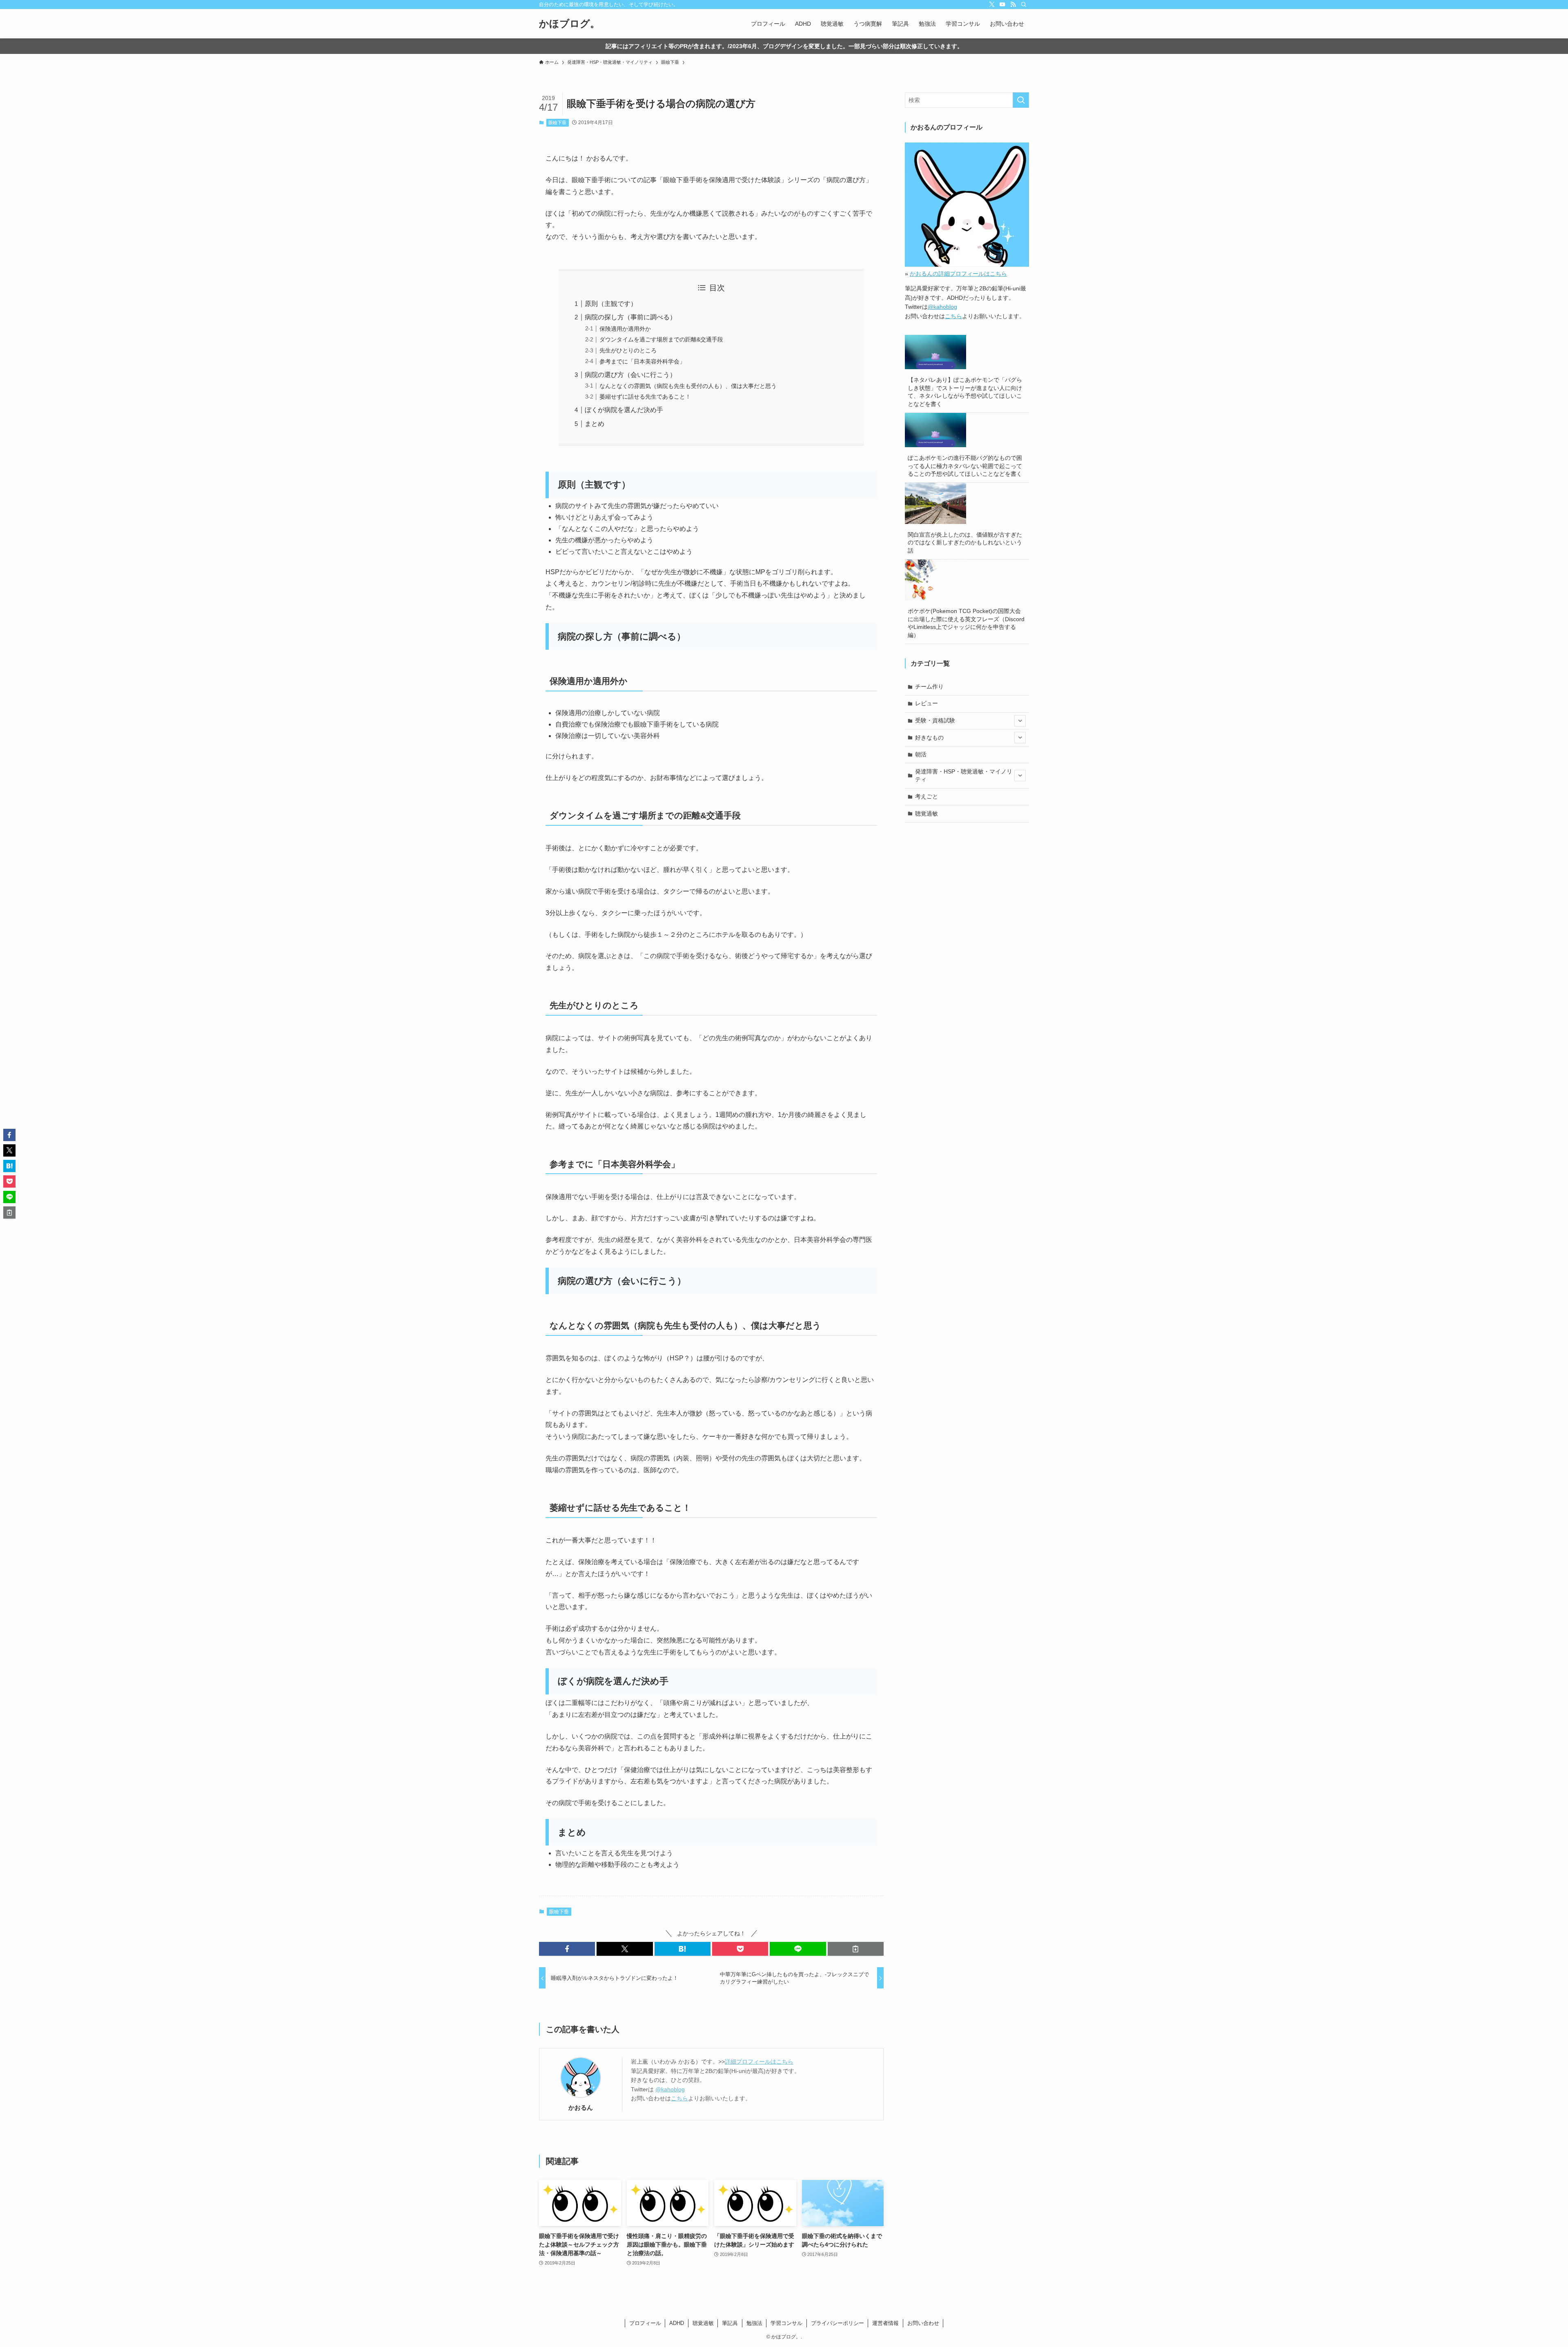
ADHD (677, 2323)
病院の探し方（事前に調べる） (630, 317)
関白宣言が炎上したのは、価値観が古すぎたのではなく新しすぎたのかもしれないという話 (965, 543)
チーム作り (929, 686)
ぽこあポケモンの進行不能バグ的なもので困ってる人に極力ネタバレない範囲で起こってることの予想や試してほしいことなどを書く (965, 466)
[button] (567, 1949)
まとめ (595, 424)
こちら (679, 2098)
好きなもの (929, 738)
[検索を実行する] (1021, 100)
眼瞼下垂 (557, 123)
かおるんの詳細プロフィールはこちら (958, 274)
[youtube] (1002, 4)
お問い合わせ (923, 2323)
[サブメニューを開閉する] (1020, 721)
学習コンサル (786, 2323)
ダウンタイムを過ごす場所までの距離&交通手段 (661, 339)
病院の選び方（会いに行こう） (630, 375)
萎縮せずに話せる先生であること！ (645, 397)
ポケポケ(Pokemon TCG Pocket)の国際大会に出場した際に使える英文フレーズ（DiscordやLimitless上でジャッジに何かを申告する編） (966, 623)
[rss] (1013, 4)
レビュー (927, 703)
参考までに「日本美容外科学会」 (642, 361)
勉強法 (754, 2323)
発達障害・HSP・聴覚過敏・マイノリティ (964, 776)
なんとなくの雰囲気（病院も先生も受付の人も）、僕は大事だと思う (688, 386)
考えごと (927, 796)
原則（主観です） (611, 304)
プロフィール (645, 2323)
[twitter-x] (992, 4)
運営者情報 (885, 2323)
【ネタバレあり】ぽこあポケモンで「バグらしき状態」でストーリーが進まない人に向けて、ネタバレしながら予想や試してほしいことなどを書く (965, 392)
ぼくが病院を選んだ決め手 (624, 410)
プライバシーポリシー (837, 2323)
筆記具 (730, 2323)
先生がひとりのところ (628, 350)
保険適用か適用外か (625, 329)
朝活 (921, 754)
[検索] (1024, 4)
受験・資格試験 (935, 720)
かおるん (581, 2107)
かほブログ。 (569, 24)
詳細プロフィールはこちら (759, 2062)
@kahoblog (670, 2089)
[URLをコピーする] (856, 1949)
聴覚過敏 (927, 814)
